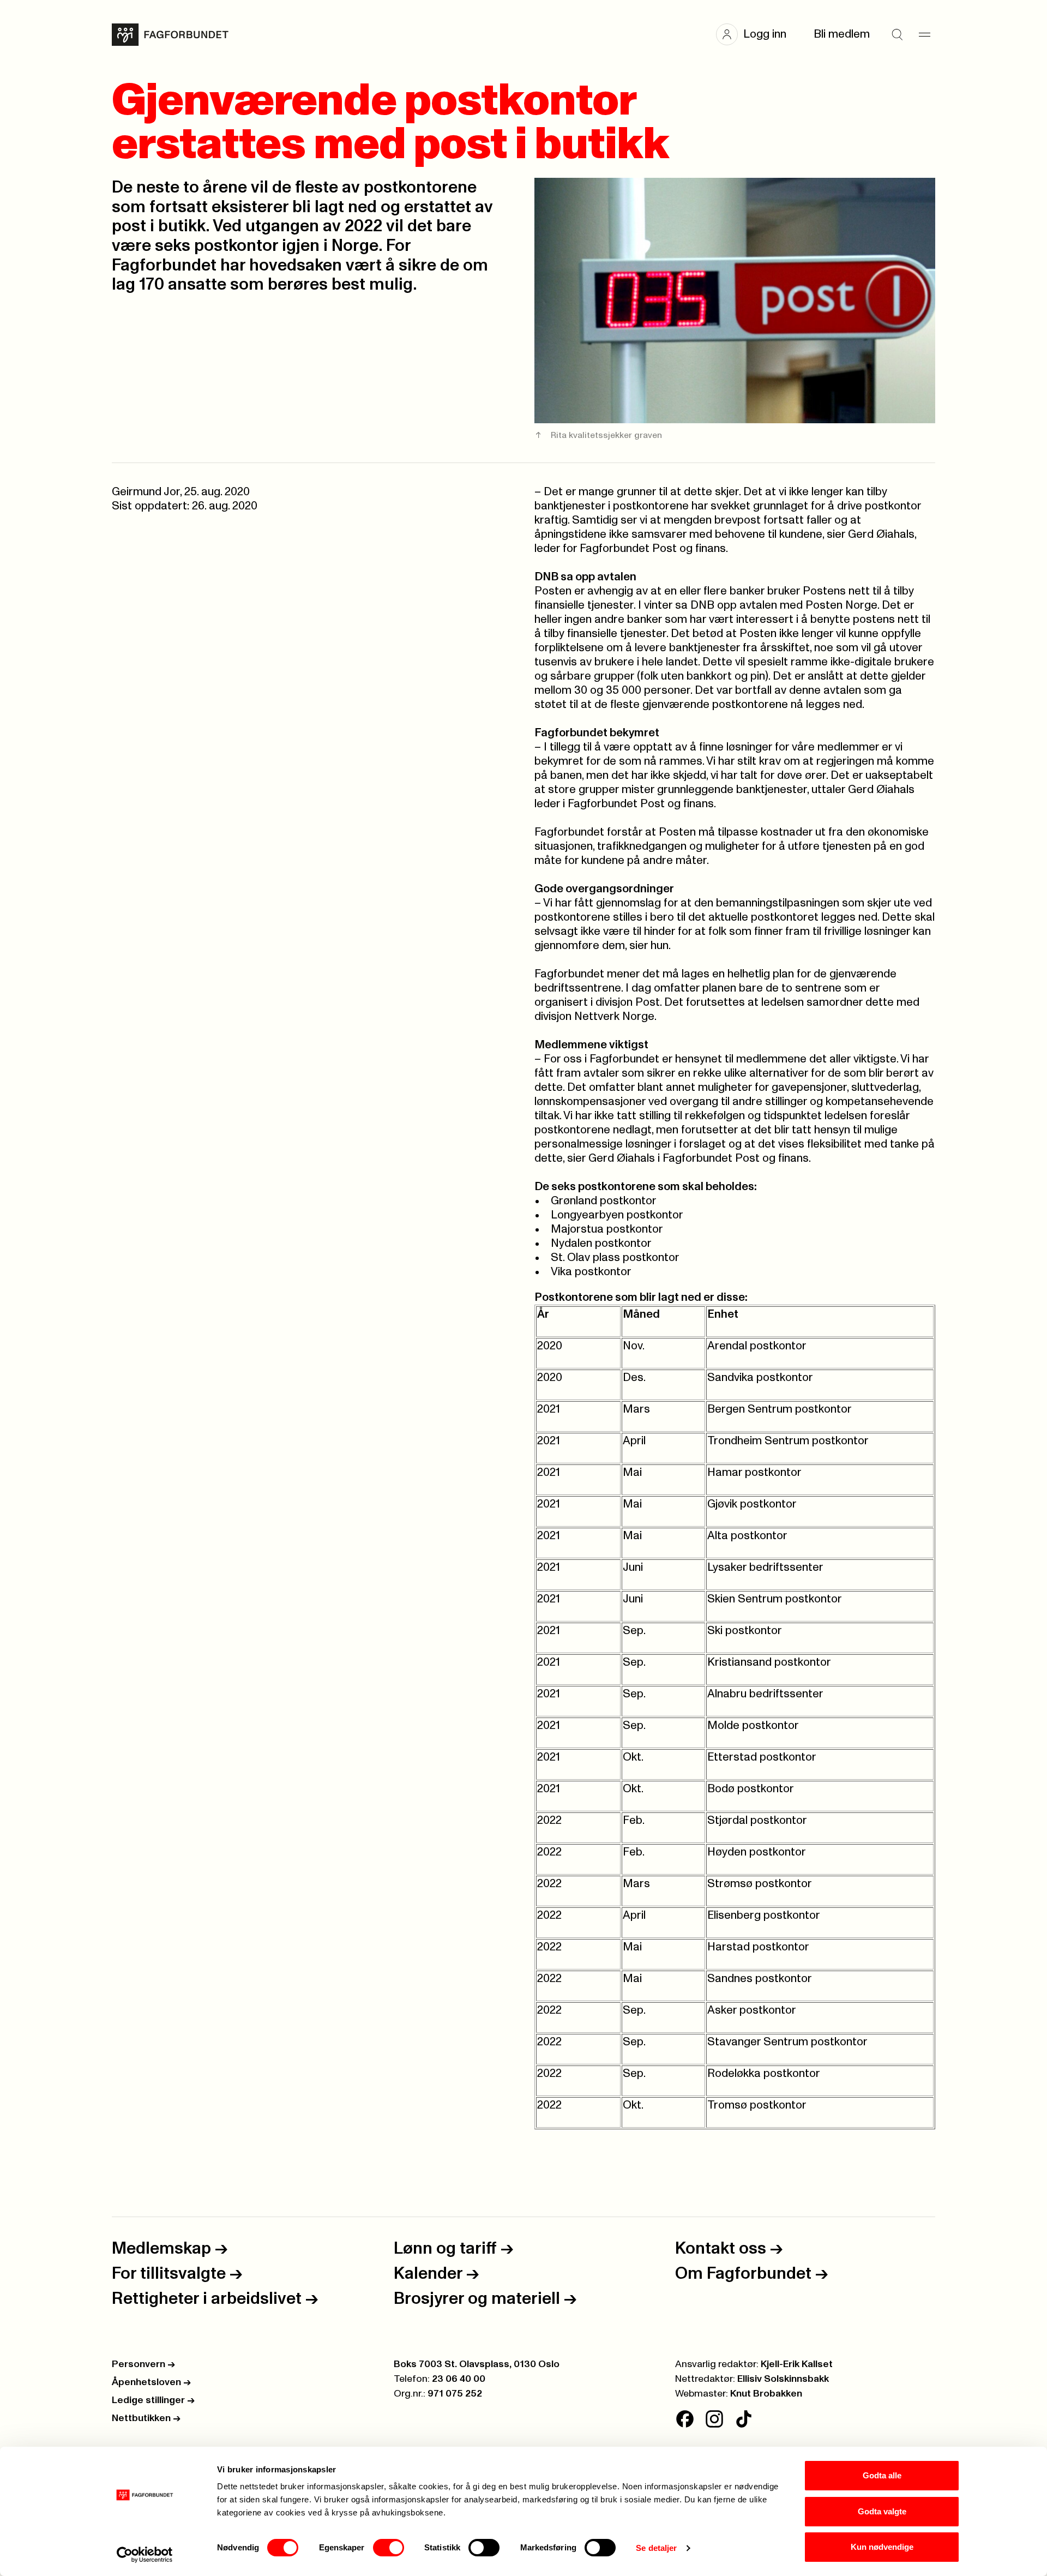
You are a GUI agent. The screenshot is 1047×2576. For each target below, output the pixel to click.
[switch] (389, 2548)
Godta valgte (882, 2511)
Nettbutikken (146, 2418)
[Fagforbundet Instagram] (714, 2419)
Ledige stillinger (153, 2400)
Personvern (143, 2364)
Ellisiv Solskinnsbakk (783, 2379)
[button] (757, 34)
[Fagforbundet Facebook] (685, 2419)
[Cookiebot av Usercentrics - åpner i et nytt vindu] (145, 2555)
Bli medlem (842, 34)
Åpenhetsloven (151, 2382)
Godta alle (882, 2475)
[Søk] (897, 34)
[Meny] (924, 34)
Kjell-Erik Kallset (797, 2364)
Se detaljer (656, 2548)
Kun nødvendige (882, 2547)
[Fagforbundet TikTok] (744, 2419)
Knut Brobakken (766, 2394)
